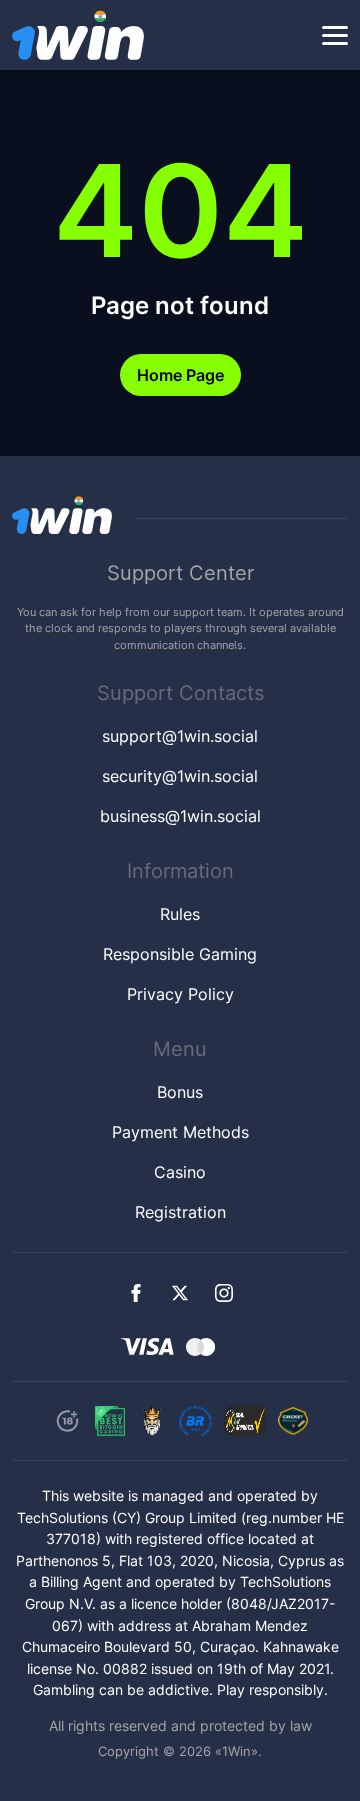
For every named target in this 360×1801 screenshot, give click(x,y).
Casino (180, 1172)
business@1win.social (180, 816)
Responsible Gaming (180, 954)
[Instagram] (224, 1293)
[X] (180, 1293)
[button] (335, 36)
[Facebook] (136, 1293)
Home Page (180, 375)
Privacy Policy (180, 994)
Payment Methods (180, 1132)
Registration (180, 1212)
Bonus (180, 1092)
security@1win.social (180, 776)
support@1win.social (180, 736)
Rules (180, 914)
